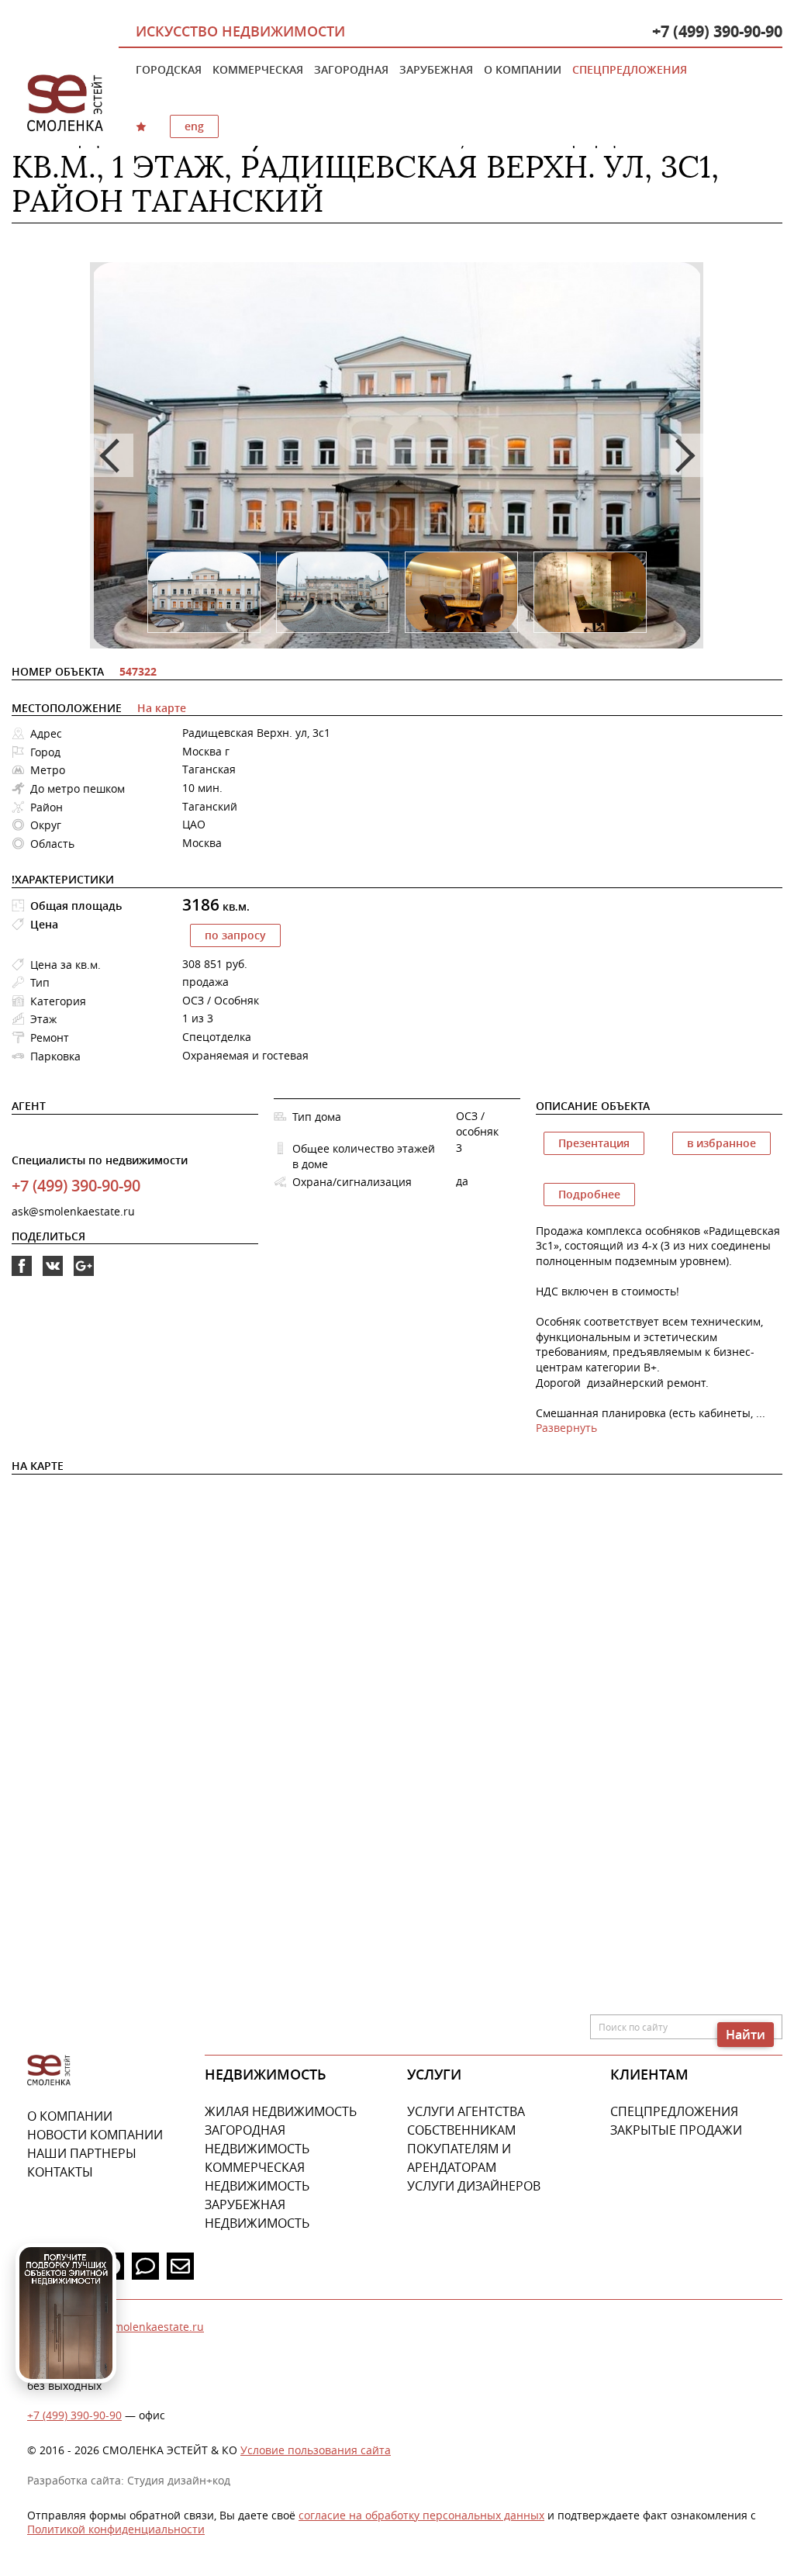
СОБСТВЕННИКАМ (461, 2130)
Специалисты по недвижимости (100, 1160)
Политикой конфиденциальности (116, 2529)
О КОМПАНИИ (70, 2116)
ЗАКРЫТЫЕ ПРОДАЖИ (676, 2130)
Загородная (351, 69)
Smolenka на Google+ (84, 1276)
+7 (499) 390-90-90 (717, 31)
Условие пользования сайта (316, 2450)
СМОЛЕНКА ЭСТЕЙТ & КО (49, 2071)
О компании (523, 69)
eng (194, 126)
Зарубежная (436, 69)
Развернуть (566, 1428)
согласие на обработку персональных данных (421, 2515)
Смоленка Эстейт (65, 104)
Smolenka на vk (53, 1276)
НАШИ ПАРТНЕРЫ (82, 2153)
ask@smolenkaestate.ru (73, 1211)
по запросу (235, 935)
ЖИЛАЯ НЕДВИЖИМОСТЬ (281, 2111)
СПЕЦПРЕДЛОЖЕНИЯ (674, 2111)
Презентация (594, 1143)
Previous (112, 455)
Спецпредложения (630, 69)
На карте (162, 708)
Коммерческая (258, 69)
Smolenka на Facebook (22, 1276)
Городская (169, 69)
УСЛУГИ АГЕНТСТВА (466, 2111)
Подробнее (589, 1194)
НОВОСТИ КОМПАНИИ (95, 2135)
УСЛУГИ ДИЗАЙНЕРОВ (474, 2186)
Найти (746, 2035)
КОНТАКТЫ (60, 2172)
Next (682, 455)
